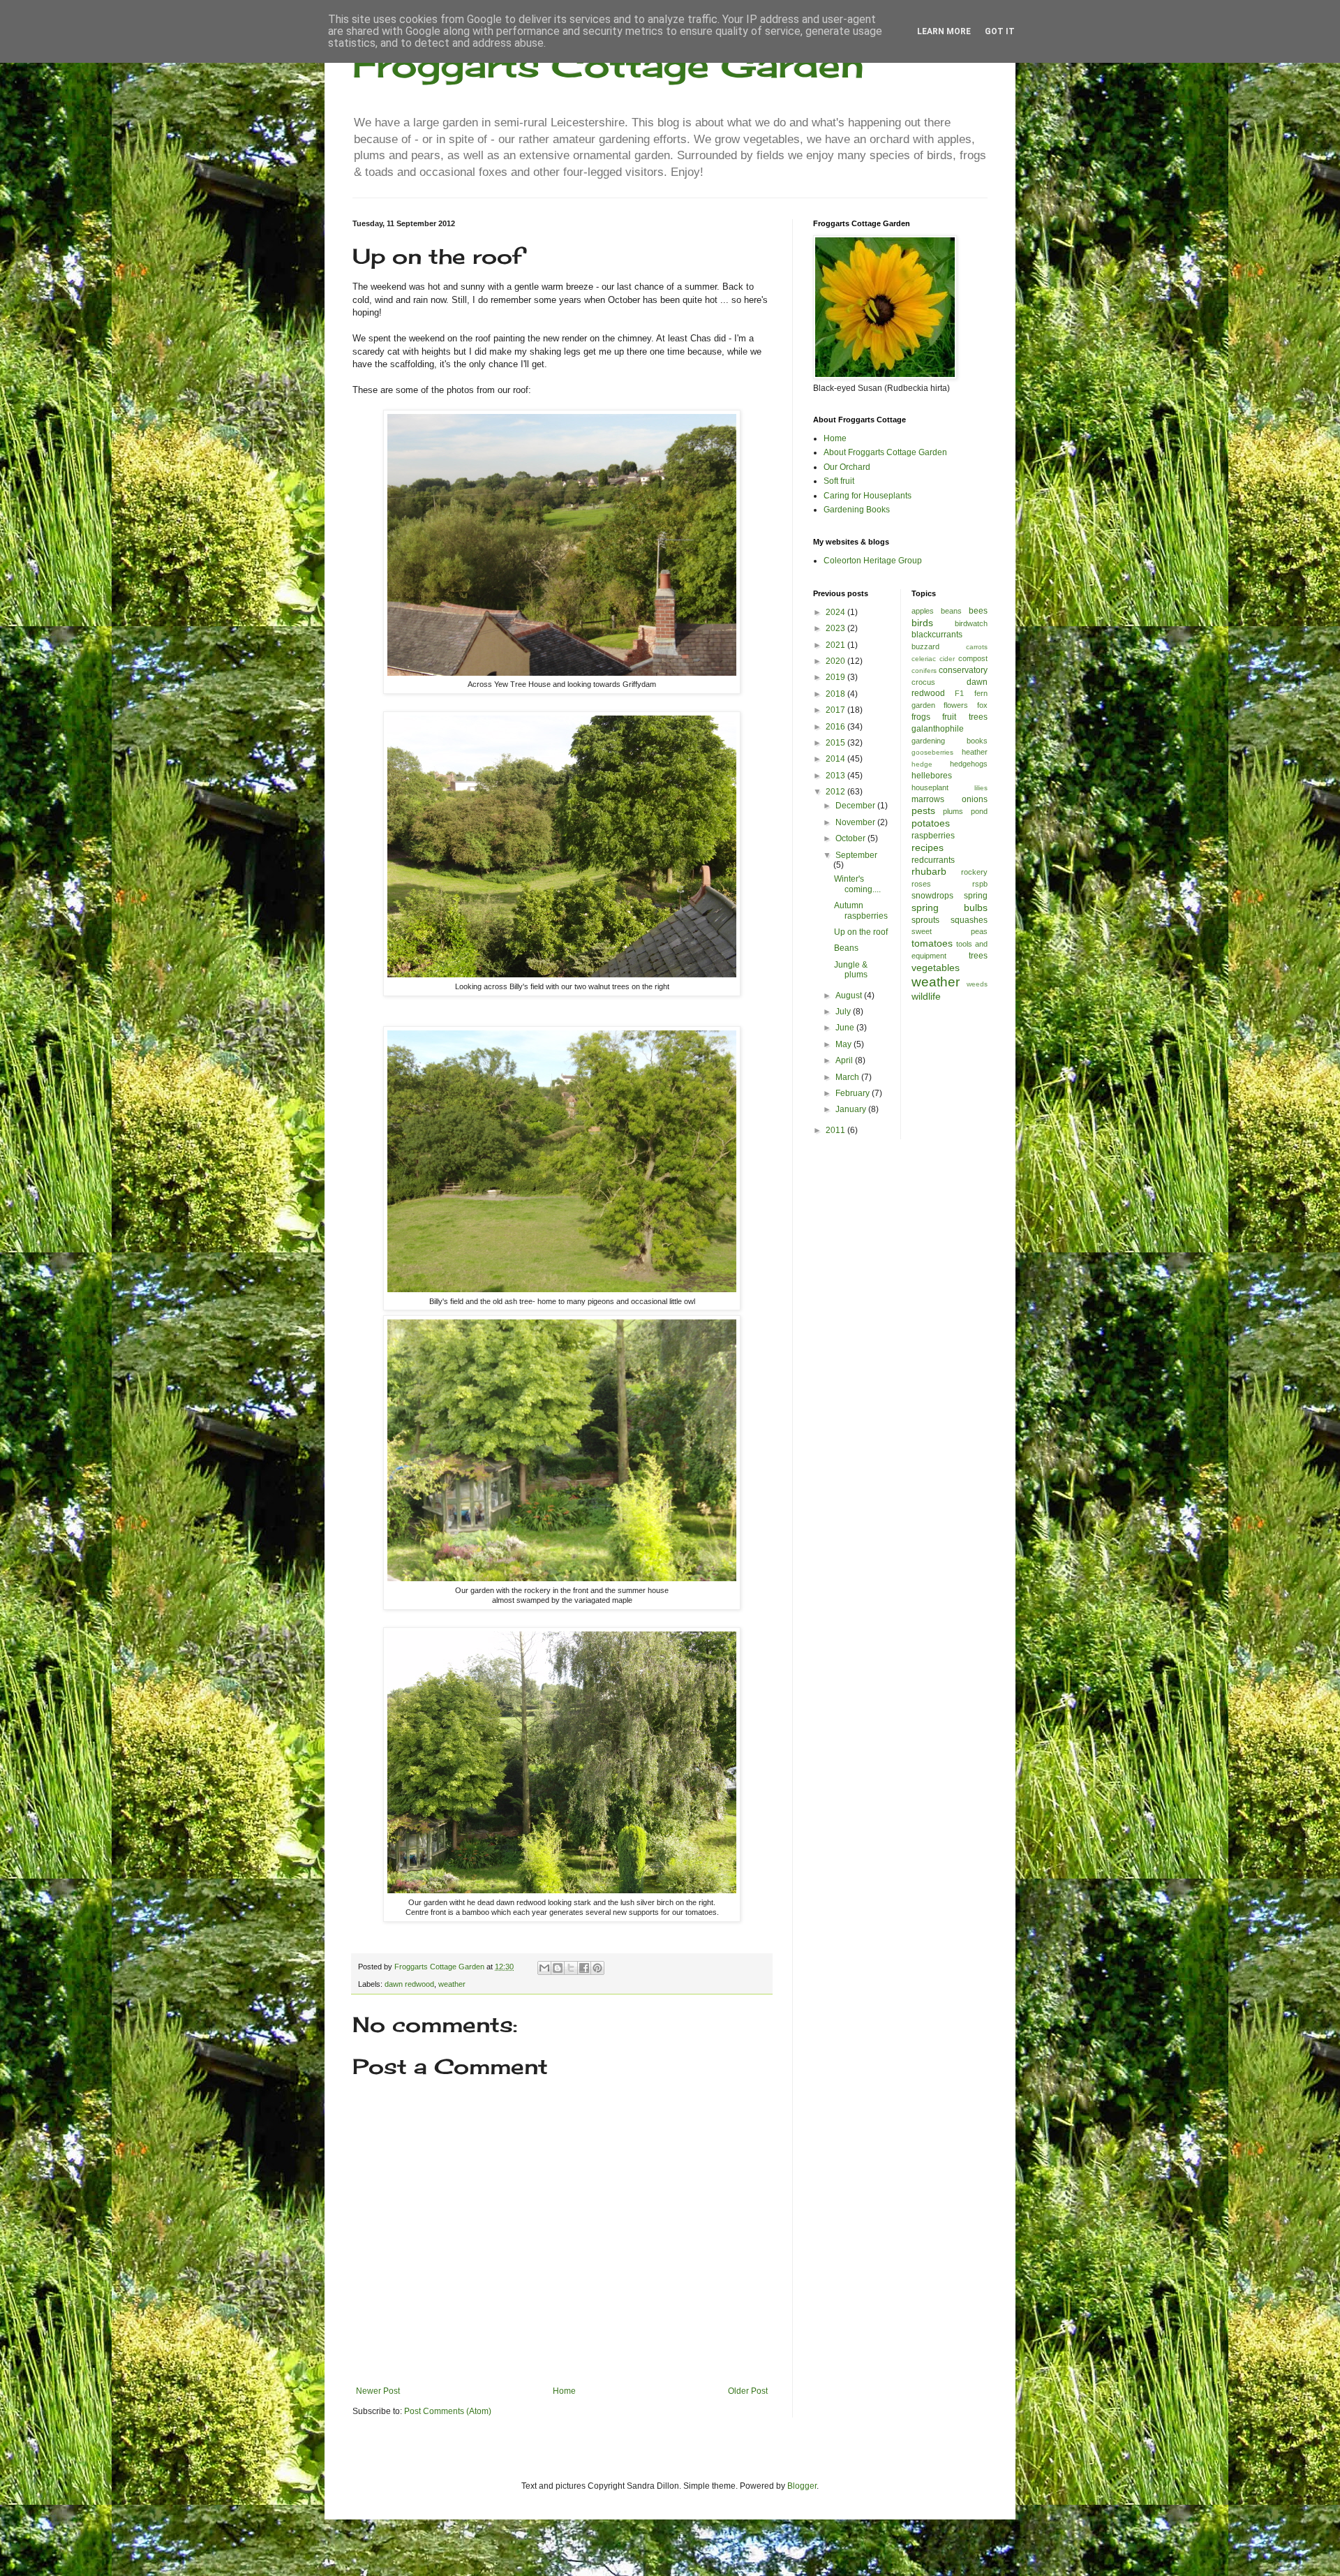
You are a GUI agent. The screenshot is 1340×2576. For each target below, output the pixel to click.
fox (982, 705)
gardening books (950, 741)
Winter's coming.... (857, 884)
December (856, 806)
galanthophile (938, 729)
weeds (977, 984)
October (851, 838)
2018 (836, 694)
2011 (836, 1130)
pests (923, 810)
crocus (923, 682)
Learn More (944, 31)
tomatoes (932, 943)
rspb (980, 884)
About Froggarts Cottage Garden (885, 452)
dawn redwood (409, 1984)
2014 (836, 759)
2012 (836, 792)
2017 (836, 710)
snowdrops (932, 896)
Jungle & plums (851, 970)
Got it (1000, 31)
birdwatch (971, 623)
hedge (922, 764)
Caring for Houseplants (868, 496)
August (850, 995)
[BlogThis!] (558, 1968)
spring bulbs (950, 908)
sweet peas (950, 931)
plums (953, 811)
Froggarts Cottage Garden (608, 65)
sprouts (925, 920)
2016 (836, 727)
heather (975, 752)
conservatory (963, 670)
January (852, 1109)
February (854, 1093)
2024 (836, 612)
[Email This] (544, 1968)
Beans (846, 948)
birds (922, 623)
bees (978, 611)
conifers (924, 671)
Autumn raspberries (861, 910)
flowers (956, 705)
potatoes (931, 823)
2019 (836, 677)
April (845, 1060)
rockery (974, 872)
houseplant (930, 787)
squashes (969, 920)
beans (951, 611)
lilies (981, 788)
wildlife (926, 996)
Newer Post (378, 2391)
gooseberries (932, 752)
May (844, 1044)
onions (975, 799)
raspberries (933, 836)
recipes (928, 847)
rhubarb (929, 871)
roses (921, 884)
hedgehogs (969, 764)
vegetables (936, 968)
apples (923, 611)
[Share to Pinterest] (597, 1968)
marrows (928, 799)
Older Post (748, 2391)
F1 (959, 693)
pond (979, 811)
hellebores (932, 776)
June (846, 1028)
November (856, 822)
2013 (836, 776)
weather (452, 1984)
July (844, 1012)
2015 (836, 743)
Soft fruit (839, 481)
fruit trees (965, 717)
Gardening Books (857, 510)
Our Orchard (847, 467)
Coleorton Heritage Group (873, 561)
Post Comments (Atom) (448, 2411)
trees (978, 956)
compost (973, 658)
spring (976, 896)
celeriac (924, 659)
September (856, 855)
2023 (836, 628)
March (848, 1077)
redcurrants (933, 860)
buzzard (925, 646)
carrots (977, 647)
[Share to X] (571, 1968)
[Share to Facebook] (584, 1968)
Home (564, 2391)
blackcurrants (937, 635)
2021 (836, 645)
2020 (836, 661)
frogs (921, 717)
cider (947, 659)
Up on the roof (861, 932)
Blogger (802, 2486)
